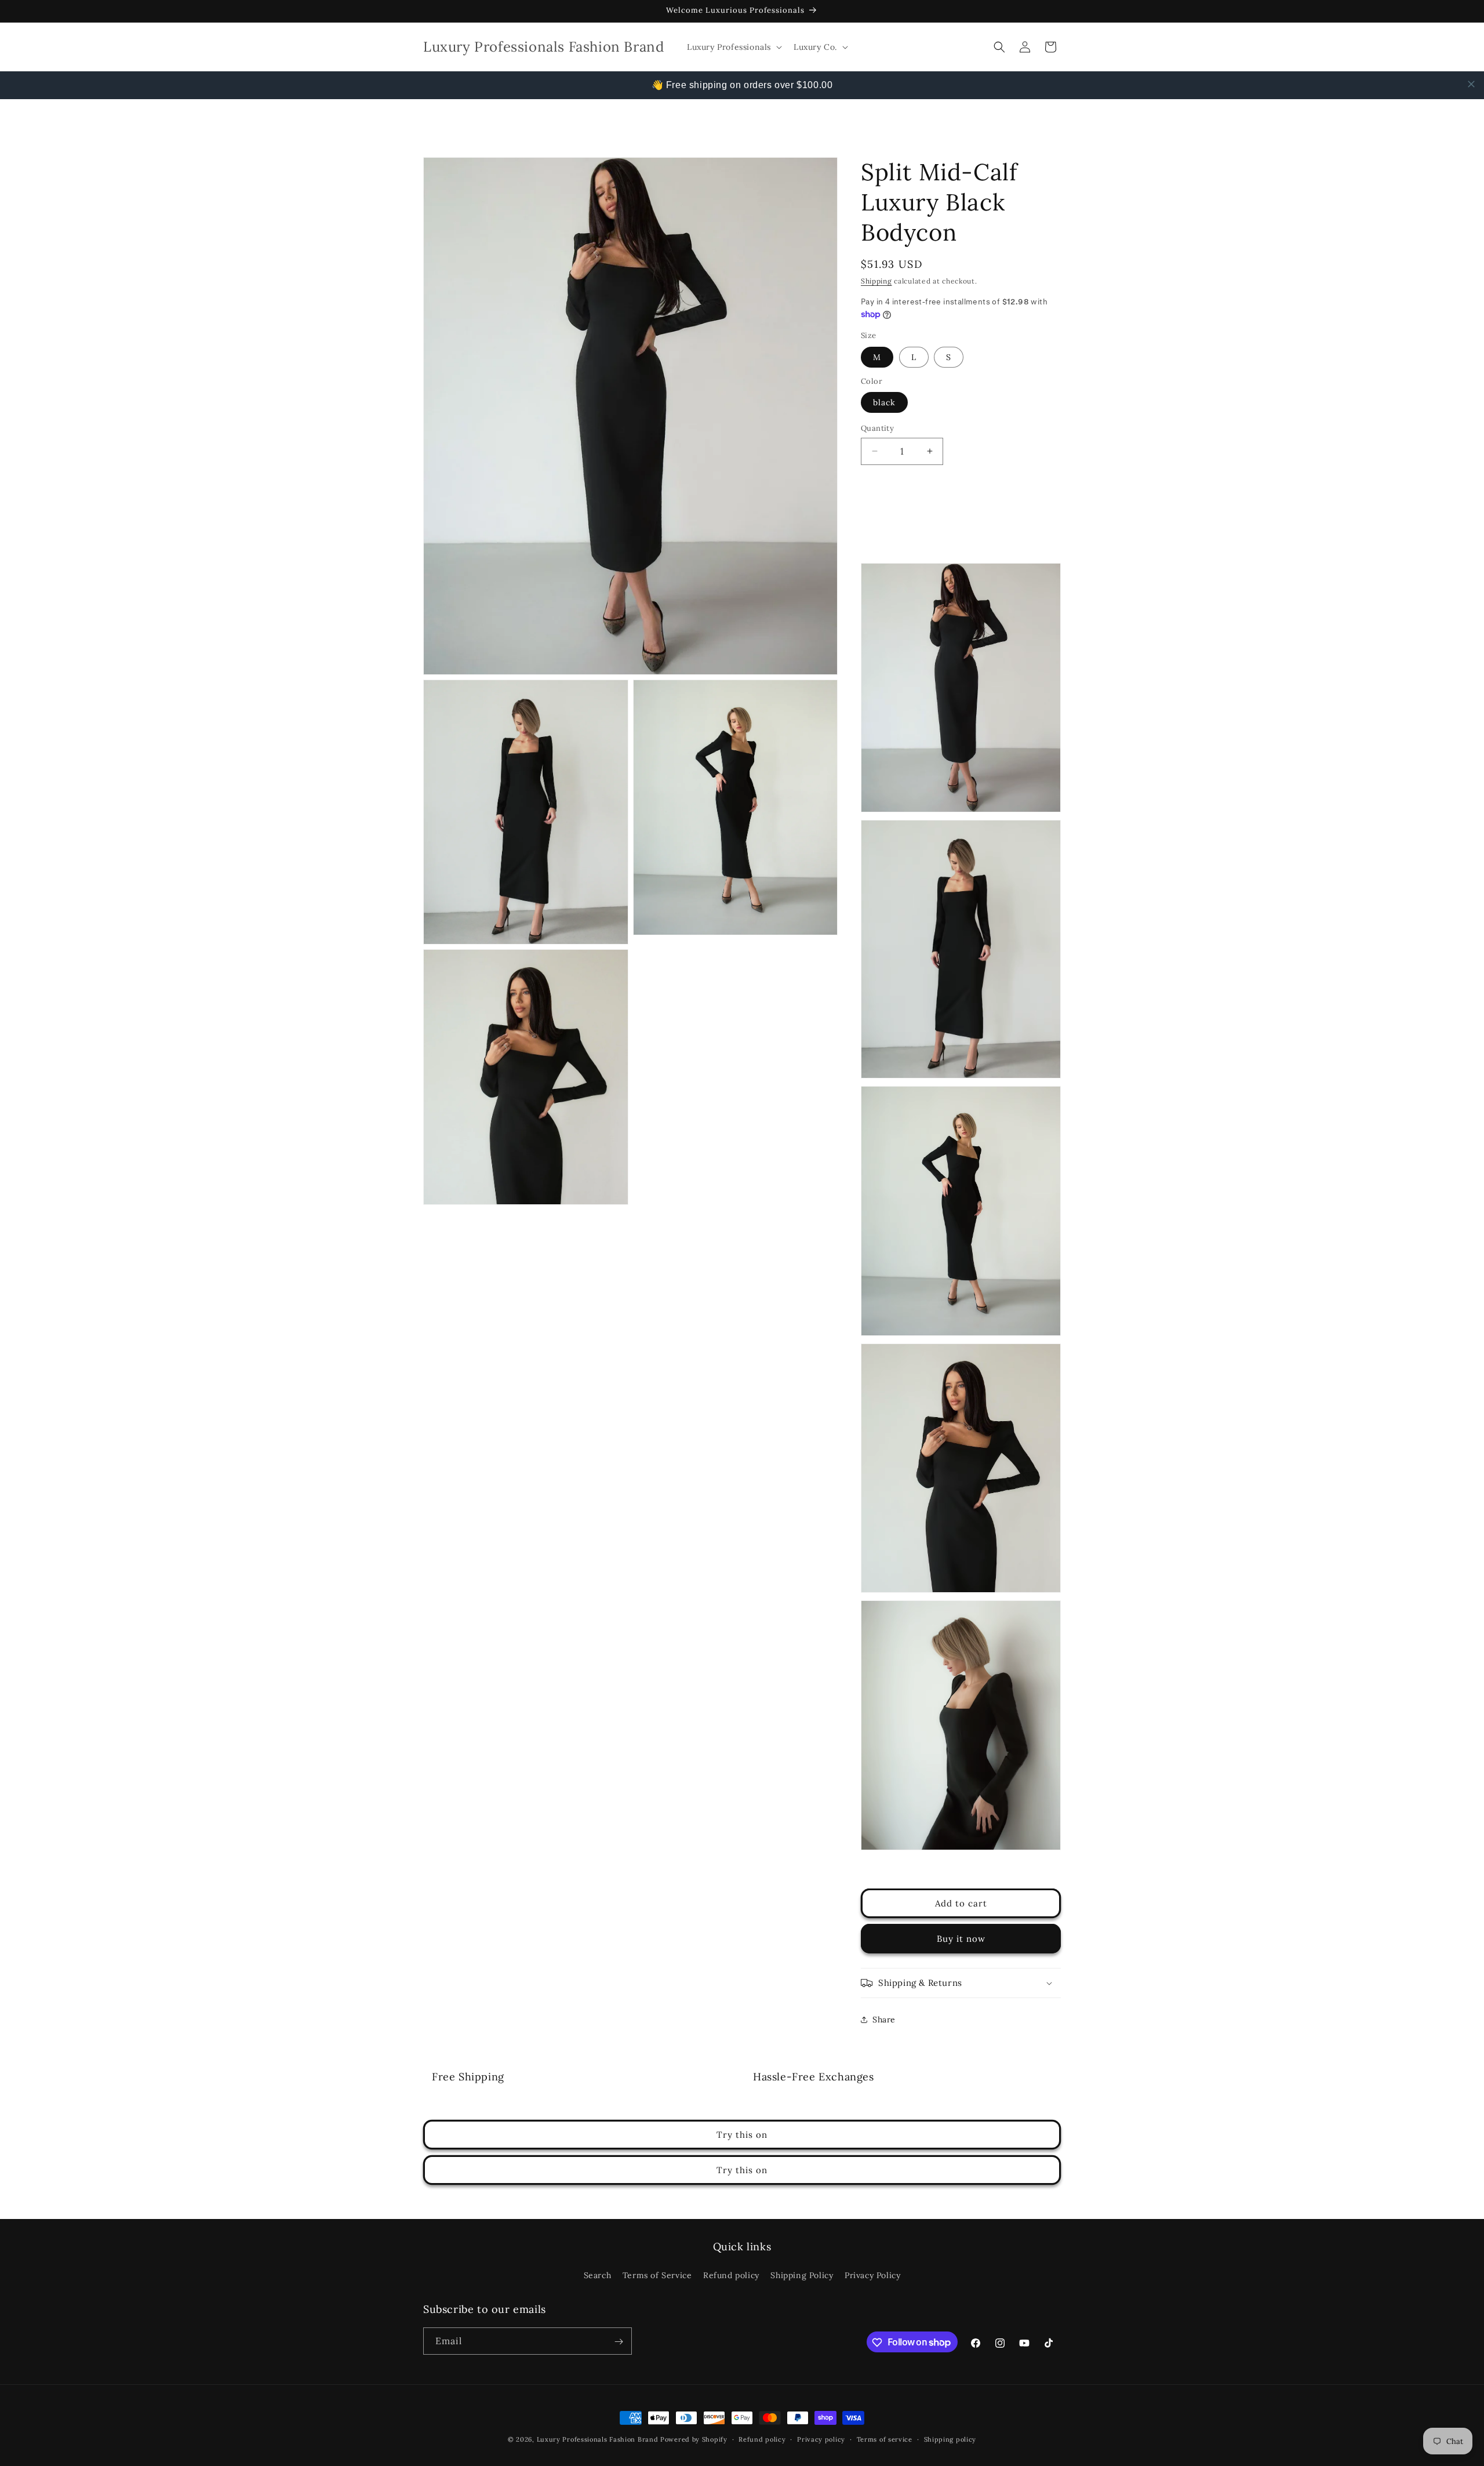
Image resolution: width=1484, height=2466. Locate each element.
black (884, 402)
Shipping (876, 281)
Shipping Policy (802, 2275)
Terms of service (885, 2439)
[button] (733, 47)
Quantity (877, 428)
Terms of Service (657, 2275)
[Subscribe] (619, 2342)
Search (598, 2275)
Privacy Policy (872, 2275)
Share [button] (884, 2020)
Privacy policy (821, 2439)
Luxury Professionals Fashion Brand (598, 2439)
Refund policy (731, 2275)
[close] (1471, 84)
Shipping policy (950, 2439)
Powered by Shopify (694, 2439)
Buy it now (961, 1939)
